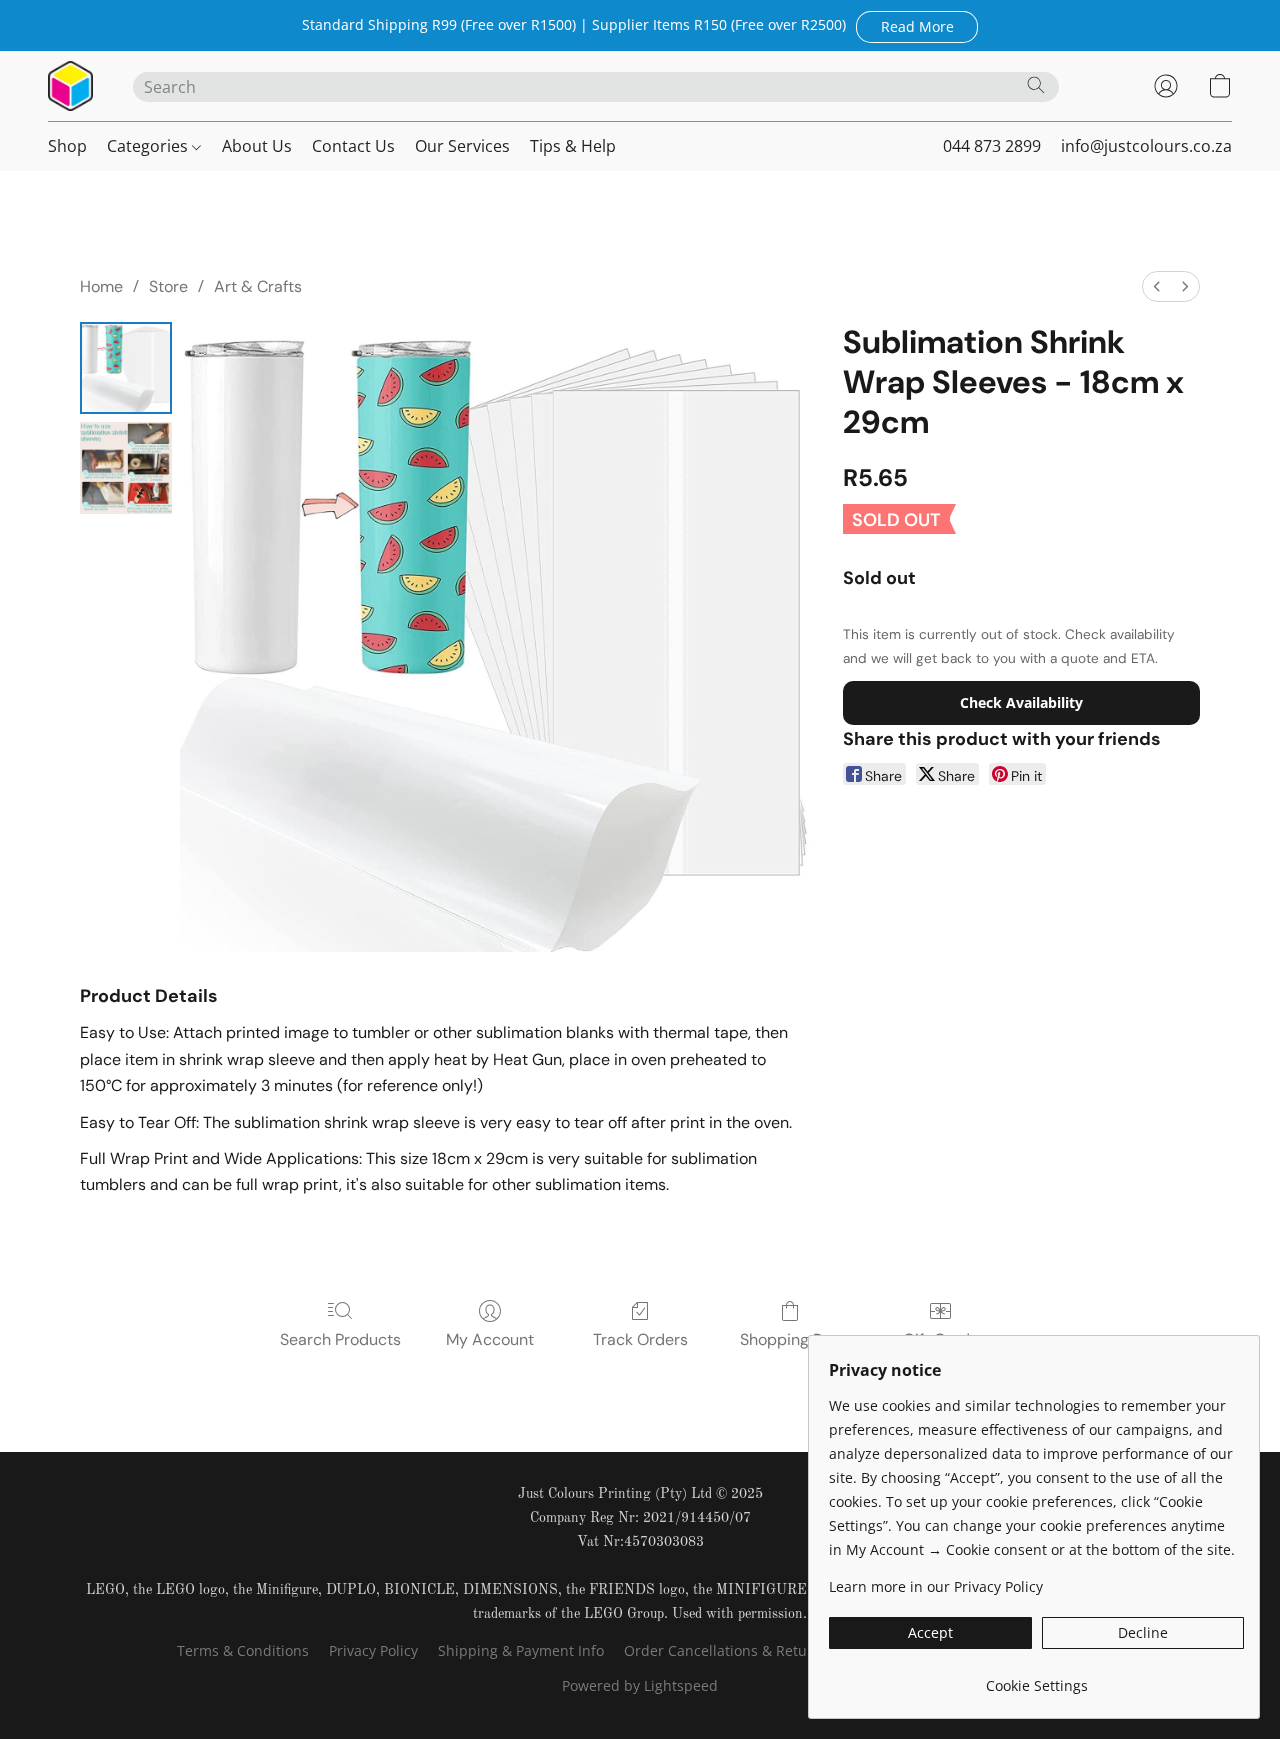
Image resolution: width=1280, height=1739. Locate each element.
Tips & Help (573, 146)
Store (168, 286)
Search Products (340, 1339)
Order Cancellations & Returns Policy (747, 1650)
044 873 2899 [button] (992, 146)
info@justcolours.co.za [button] (1146, 146)
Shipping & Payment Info (521, 1650)
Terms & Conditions (243, 1650)
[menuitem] (1157, 286)
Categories (149, 146)
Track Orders (640, 1339)
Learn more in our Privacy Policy (936, 1586)
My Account (490, 1339)
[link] (1036, 1678)
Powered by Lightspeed (640, 1685)
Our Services (462, 146)
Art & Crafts (258, 286)
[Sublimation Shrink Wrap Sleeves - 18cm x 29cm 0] (126, 368)
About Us (257, 146)
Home (101, 286)
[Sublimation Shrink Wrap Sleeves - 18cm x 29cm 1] (126, 468)
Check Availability (1021, 702)
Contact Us (353, 146)
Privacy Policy (373, 1650)
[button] (917, 26)
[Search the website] (1036, 85)
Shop (67, 146)
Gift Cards (940, 1339)
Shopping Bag (790, 1339)
